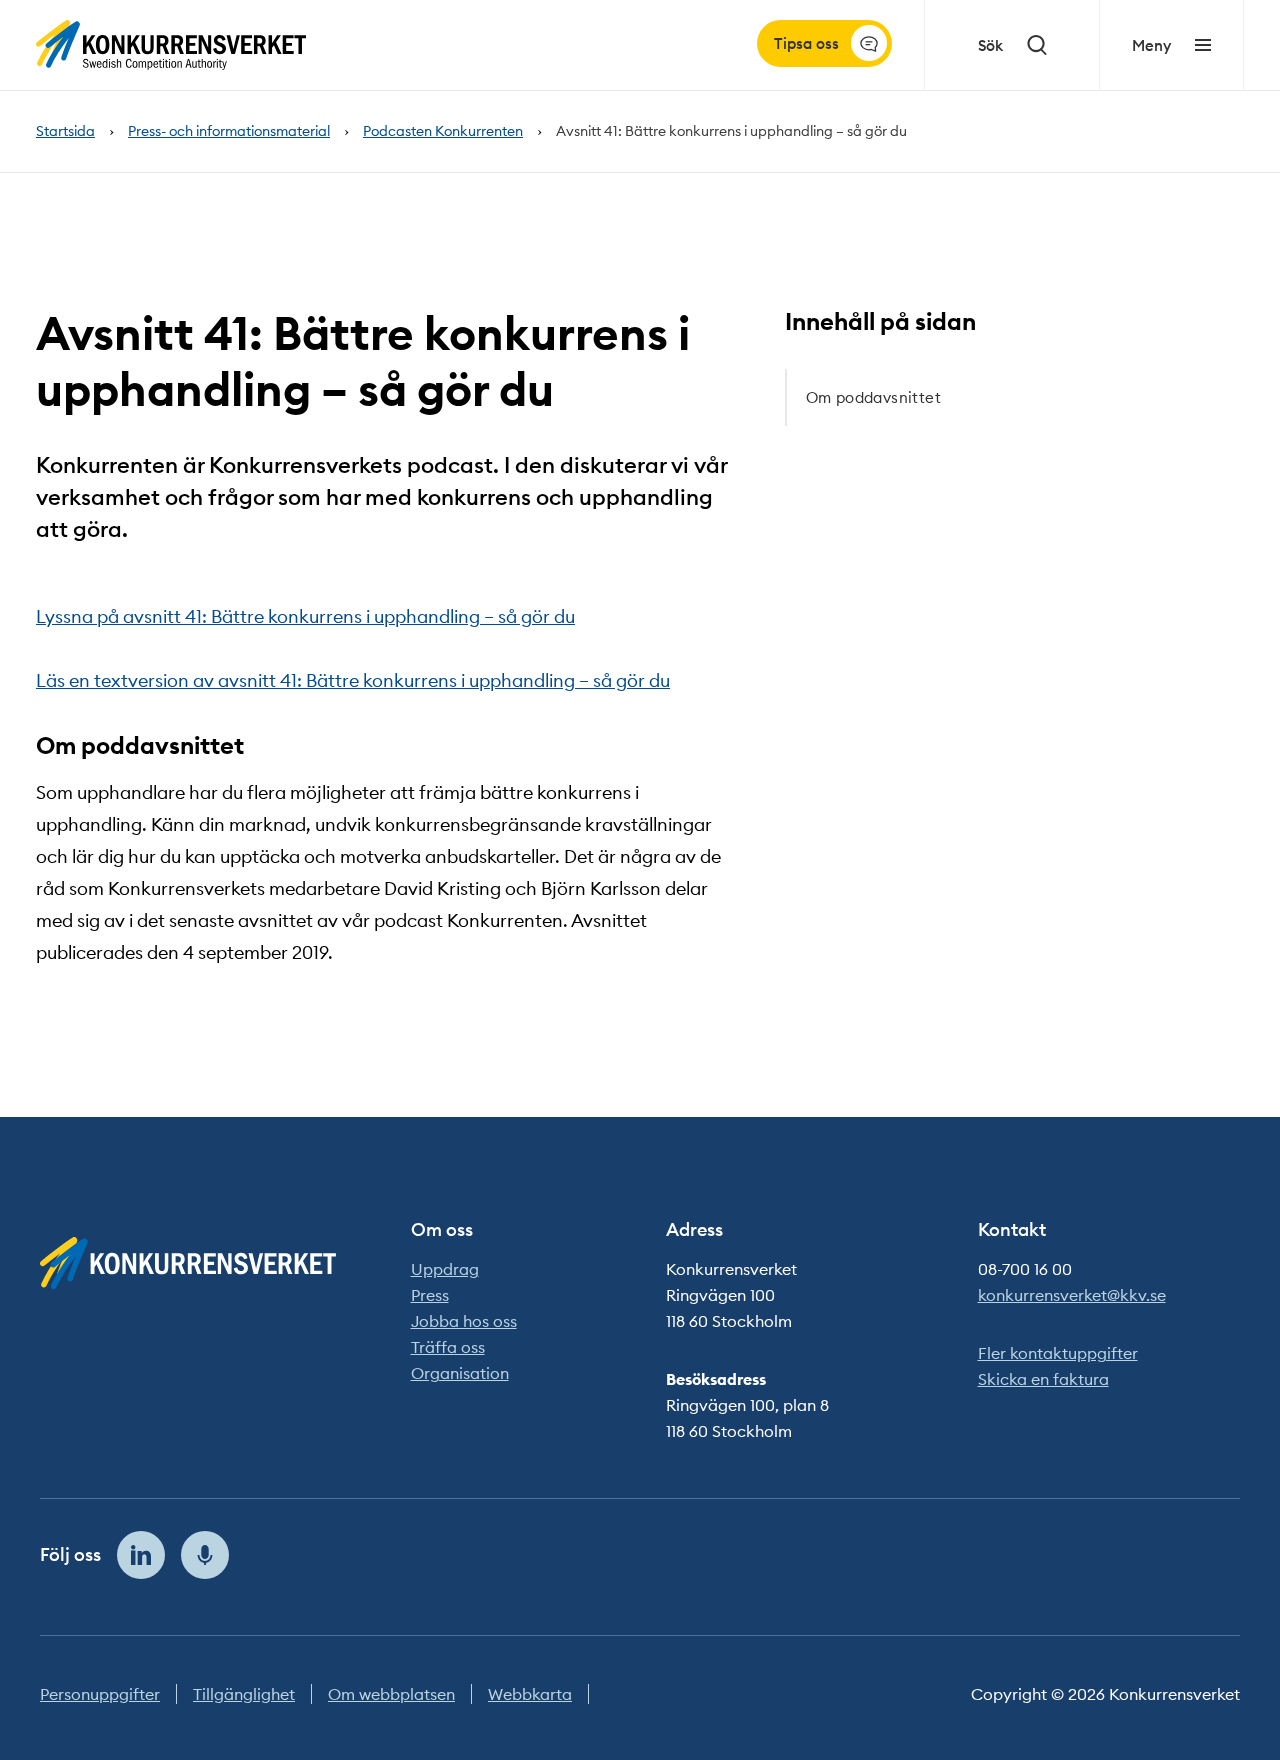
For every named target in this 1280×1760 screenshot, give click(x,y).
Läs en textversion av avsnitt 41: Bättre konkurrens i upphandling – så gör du (353, 680)
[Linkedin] (141, 1555)
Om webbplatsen (391, 1694)
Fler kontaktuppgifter (1058, 1353)
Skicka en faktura (1043, 1379)
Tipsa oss (806, 43)
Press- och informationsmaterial (229, 131)
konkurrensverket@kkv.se (1072, 1295)
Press (430, 1295)
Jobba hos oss (464, 1321)
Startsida (65, 131)
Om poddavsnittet (873, 397)
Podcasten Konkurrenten (443, 131)
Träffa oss (448, 1347)
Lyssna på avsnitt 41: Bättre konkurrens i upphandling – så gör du (305, 616)
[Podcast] (205, 1555)
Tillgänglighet (244, 1694)
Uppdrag (445, 1269)
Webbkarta (530, 1694)
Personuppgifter (100, 1694)
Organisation (460, 1373)
